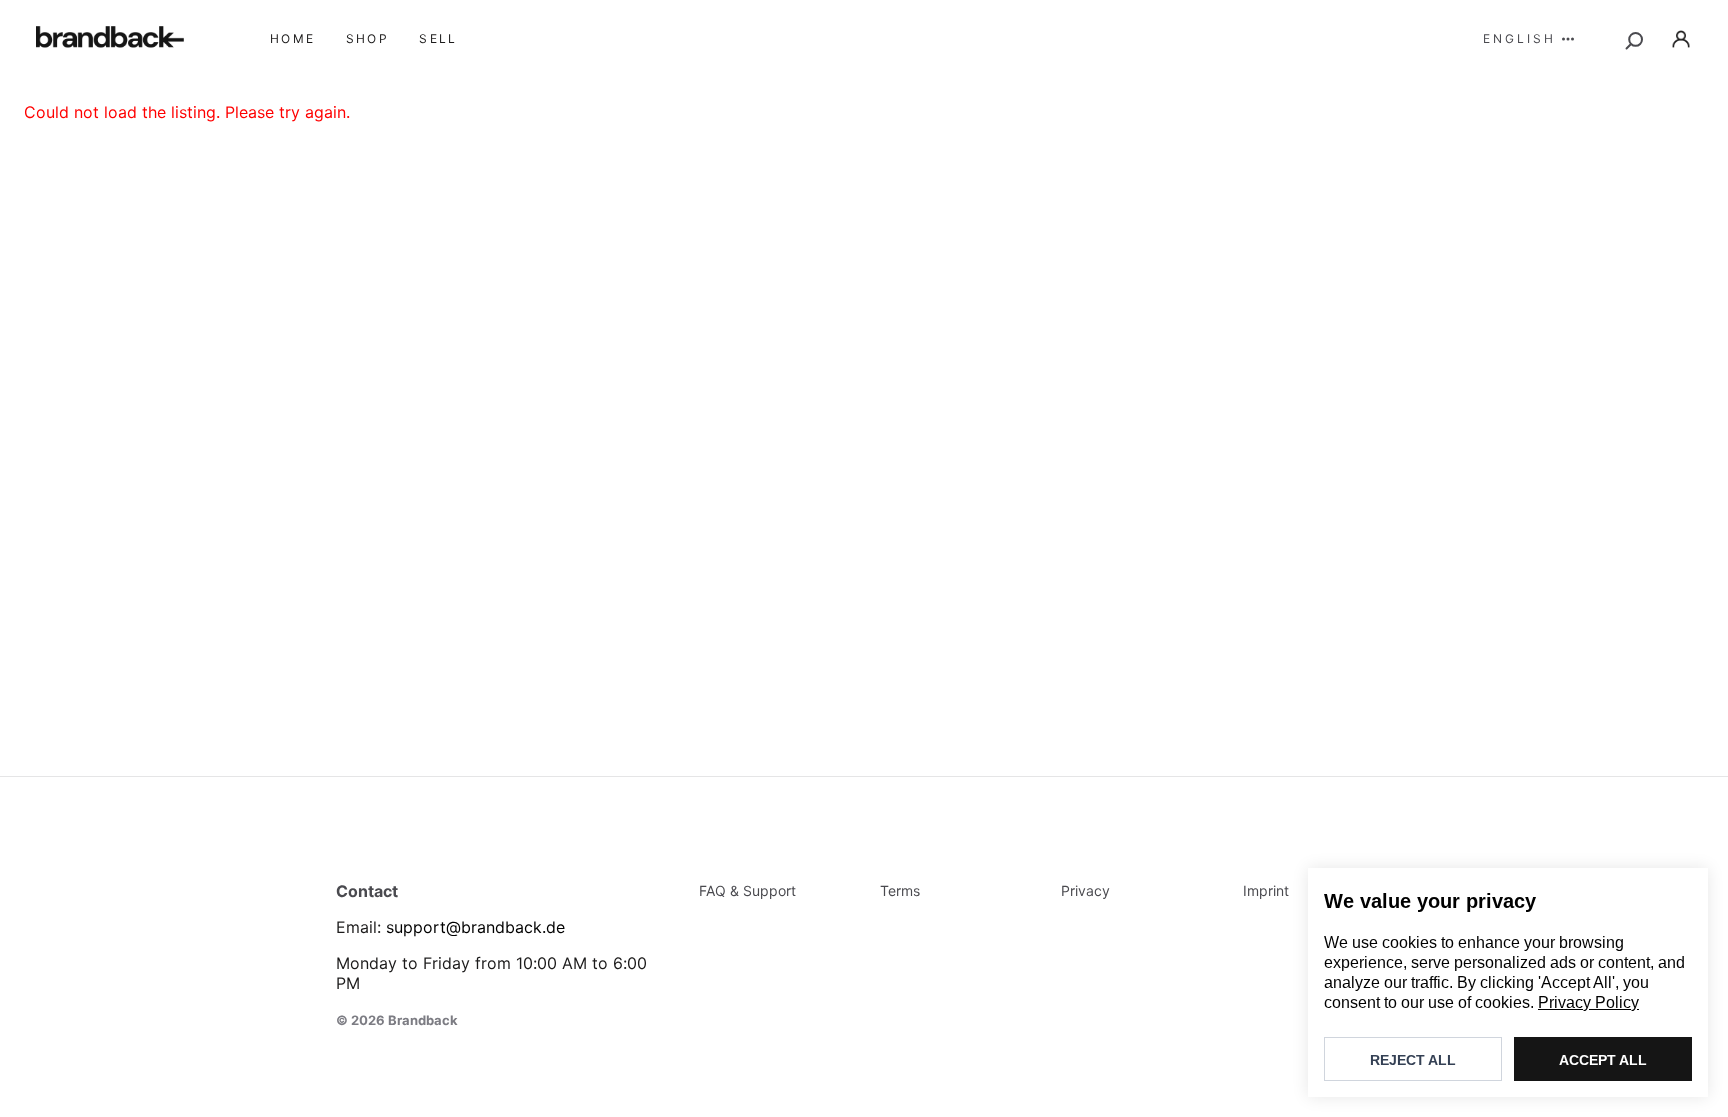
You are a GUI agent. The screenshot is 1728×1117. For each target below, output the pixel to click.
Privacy (1085, 890)
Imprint (1266, 890)
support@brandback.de (475, 927)
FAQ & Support (747, 890)
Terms (900, 890)
